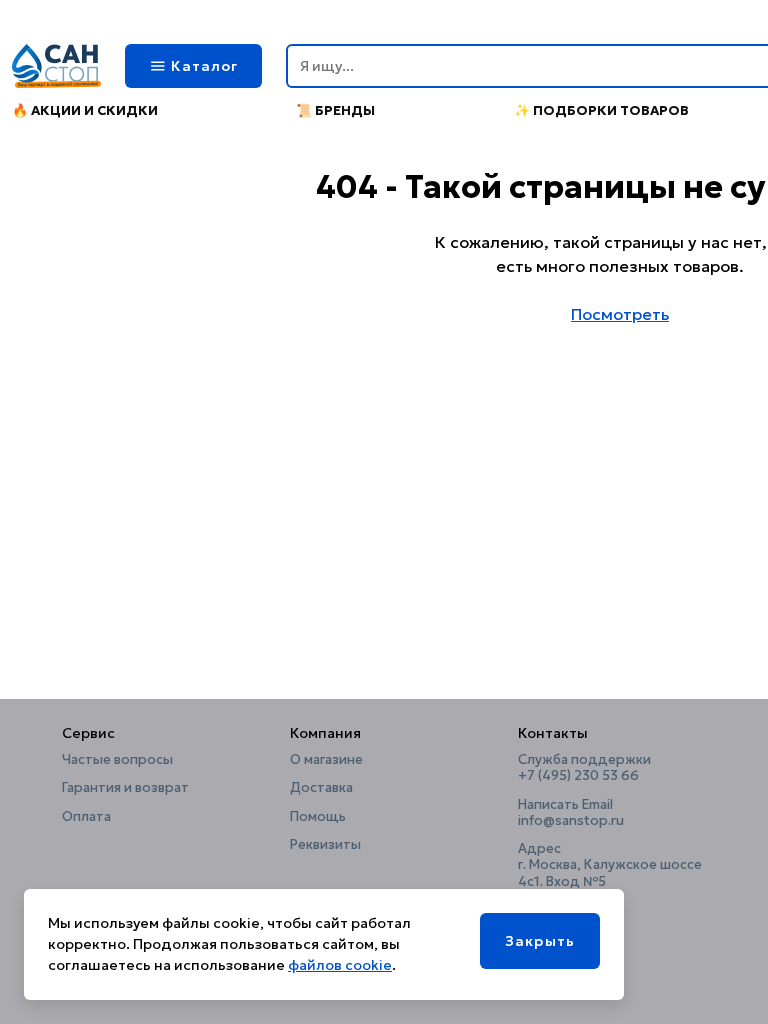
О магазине (326, 760)
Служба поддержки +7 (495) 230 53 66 (584, 768)
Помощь (318, 817)
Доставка (321, 788)
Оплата (86, 817)
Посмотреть (620, 314)
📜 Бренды (335, 110)
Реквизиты (325, 845)
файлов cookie (340, 965)
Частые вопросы (117, 760)
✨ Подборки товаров (601, 110)
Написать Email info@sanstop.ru (571, 813)
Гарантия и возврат (125, 788)
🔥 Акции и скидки (85, 110)
